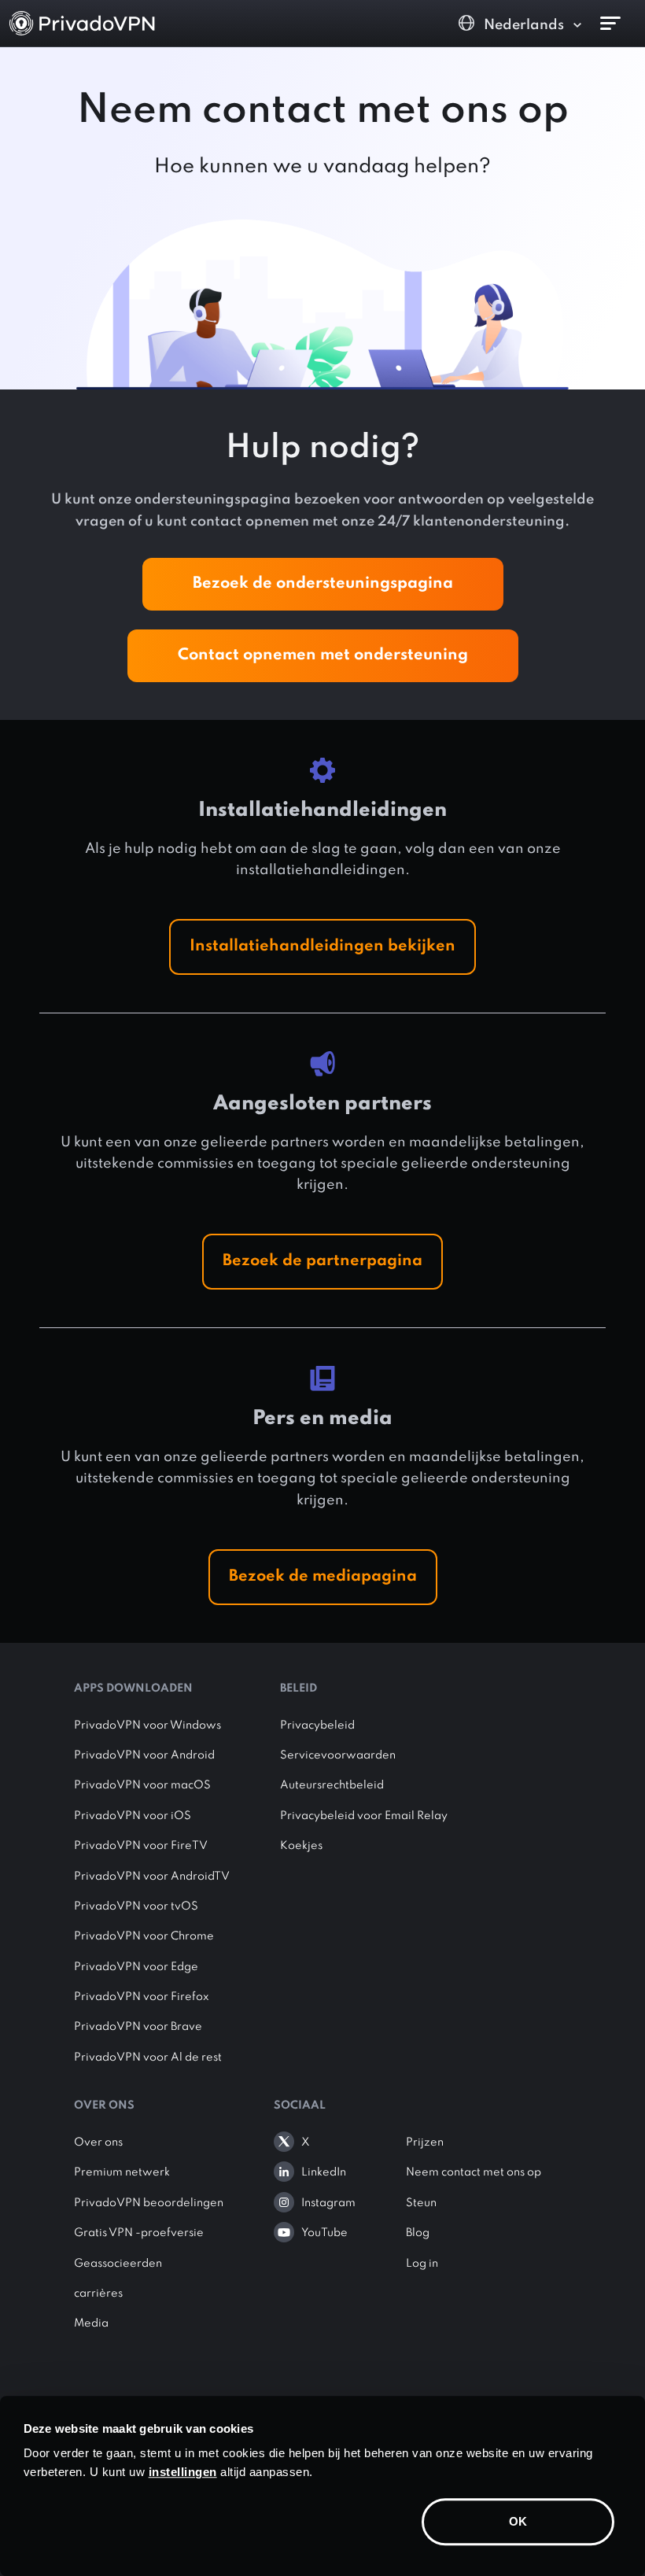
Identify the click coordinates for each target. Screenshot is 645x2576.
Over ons (98, 2142)
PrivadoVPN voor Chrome (144, 1936)
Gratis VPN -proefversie (139, 2233)
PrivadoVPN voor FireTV (141, 1846)
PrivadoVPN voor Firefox (142, 1997)
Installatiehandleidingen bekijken (322, 947)
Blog (418, 2233)
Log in (422, 2264)
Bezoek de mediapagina (323, 1577)
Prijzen (425, 2142)
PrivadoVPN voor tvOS (136, 1906)
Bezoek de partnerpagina (322, 1261)
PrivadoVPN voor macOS (142, 1785)
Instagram (328, 2203)
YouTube (324, 2233)
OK (518, 2521)
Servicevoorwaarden (338, 1755)
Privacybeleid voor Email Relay (364, 1816)
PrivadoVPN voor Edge (136, 1967)
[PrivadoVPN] (82, 23)
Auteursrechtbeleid (332, 1785)
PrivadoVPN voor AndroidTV (152, 1877)
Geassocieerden (118, 2264)
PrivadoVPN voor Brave (138, 2027)
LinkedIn (324, 2172)
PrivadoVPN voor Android (144, 1755)
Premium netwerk (122, 2172)
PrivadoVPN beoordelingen (149, 2203)
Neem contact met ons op (474, 2172)
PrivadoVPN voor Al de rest (148, 2057)
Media (91, 2323)
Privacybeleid (317, 1725)
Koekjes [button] (301, 1846)
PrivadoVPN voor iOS (133, 1816)
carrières (98, 2294)
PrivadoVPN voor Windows (147, 1725)
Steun (421, 2203)
